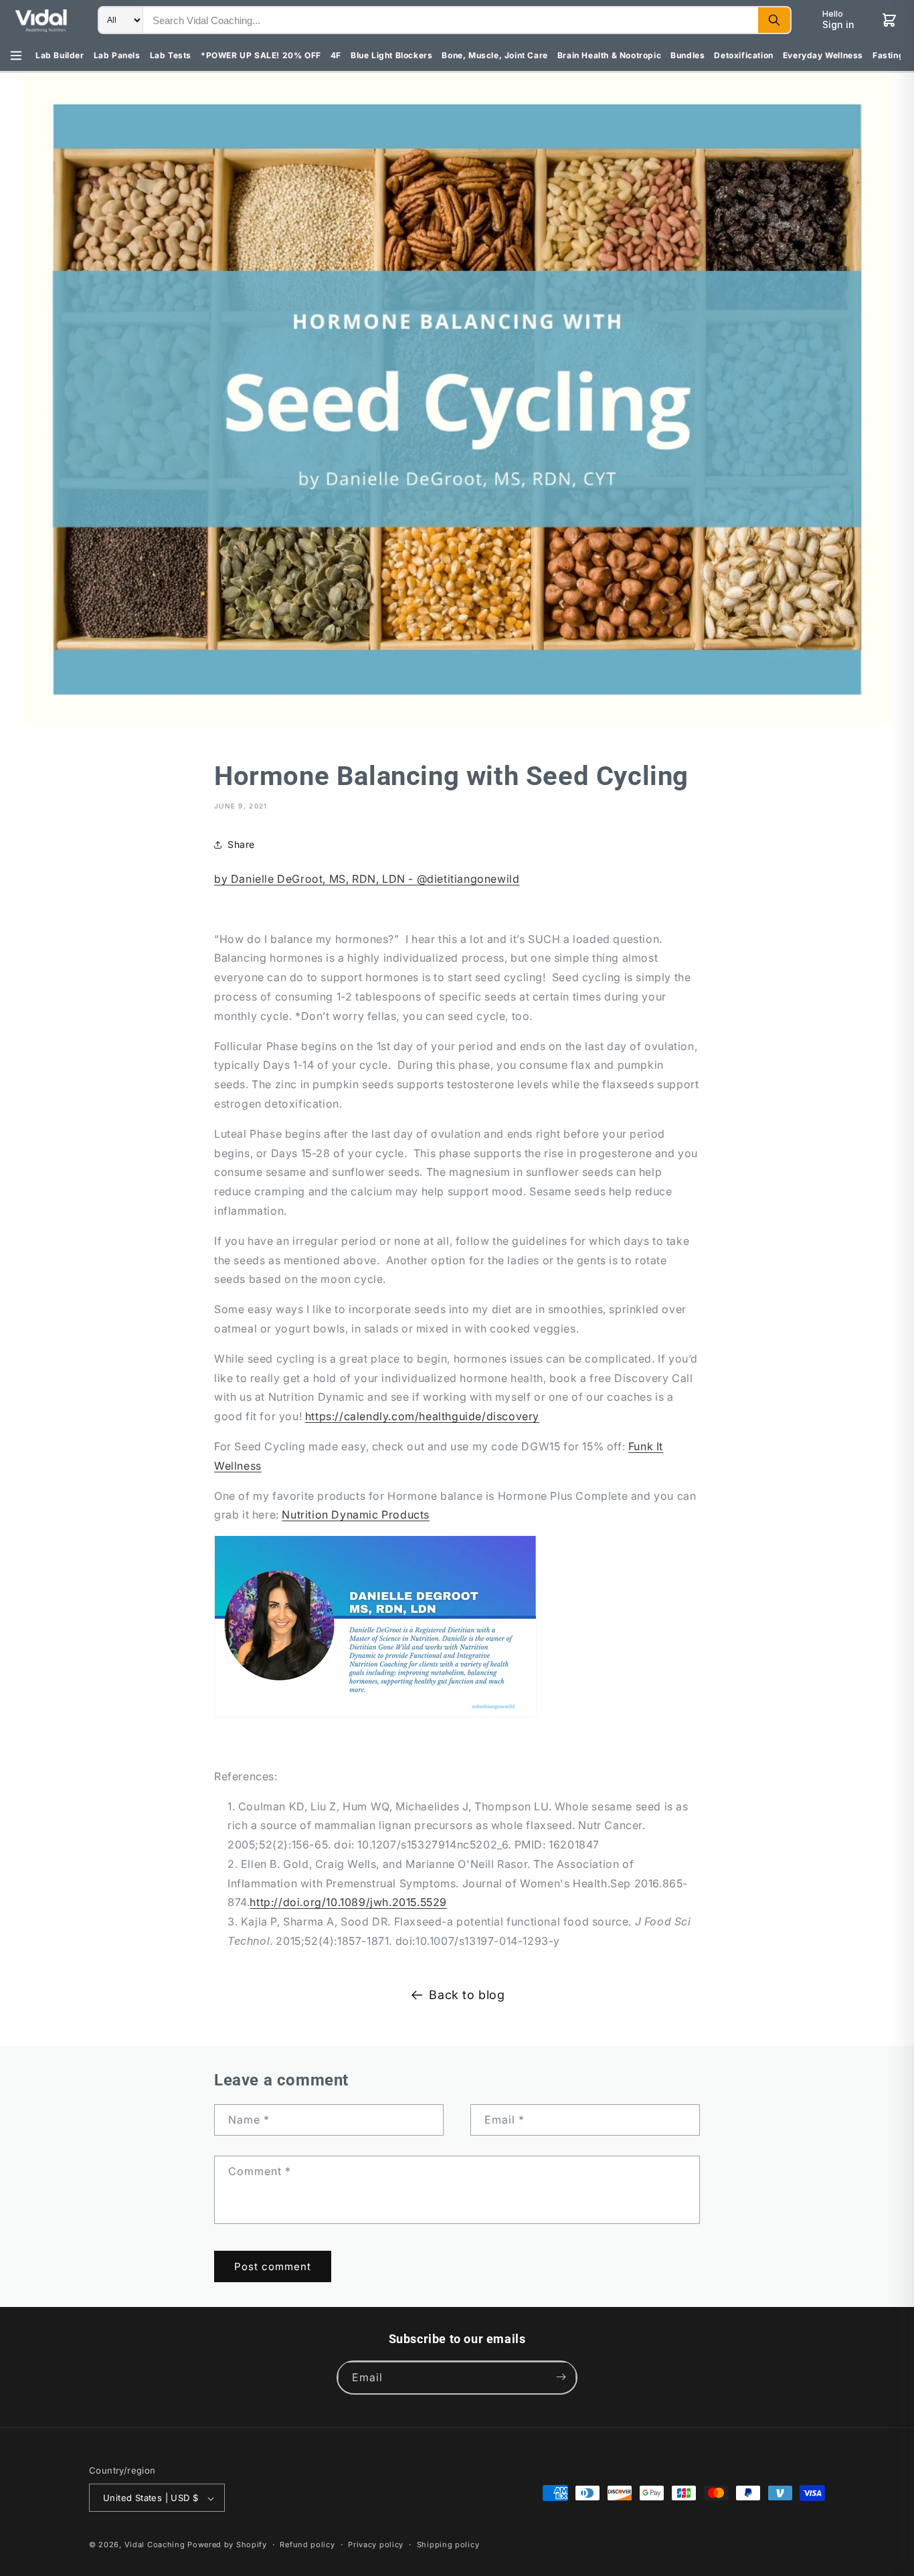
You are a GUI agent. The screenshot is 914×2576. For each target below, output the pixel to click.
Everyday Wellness (823, 55)
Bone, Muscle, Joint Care (494, 55)
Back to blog (467, 1995)
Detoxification (743, 55)
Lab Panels (117, 55)
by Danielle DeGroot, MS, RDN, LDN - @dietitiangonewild (367, 879)
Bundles (688, 55)
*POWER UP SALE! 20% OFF (261, 55)
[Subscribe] (561, 2377)
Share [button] (241, 844)
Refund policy (307, 2545)
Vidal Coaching (155, 2545)
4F (336, 55)
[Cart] (889, 20)
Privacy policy (376, 2545)
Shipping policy (448, 2545)
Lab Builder (60, 55)
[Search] (774, 20)
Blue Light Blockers (391, 55)
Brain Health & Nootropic (609, 55)
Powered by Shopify (227, 2545)
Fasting (888, 55)
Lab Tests (171, 55)
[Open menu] (16, 56)
